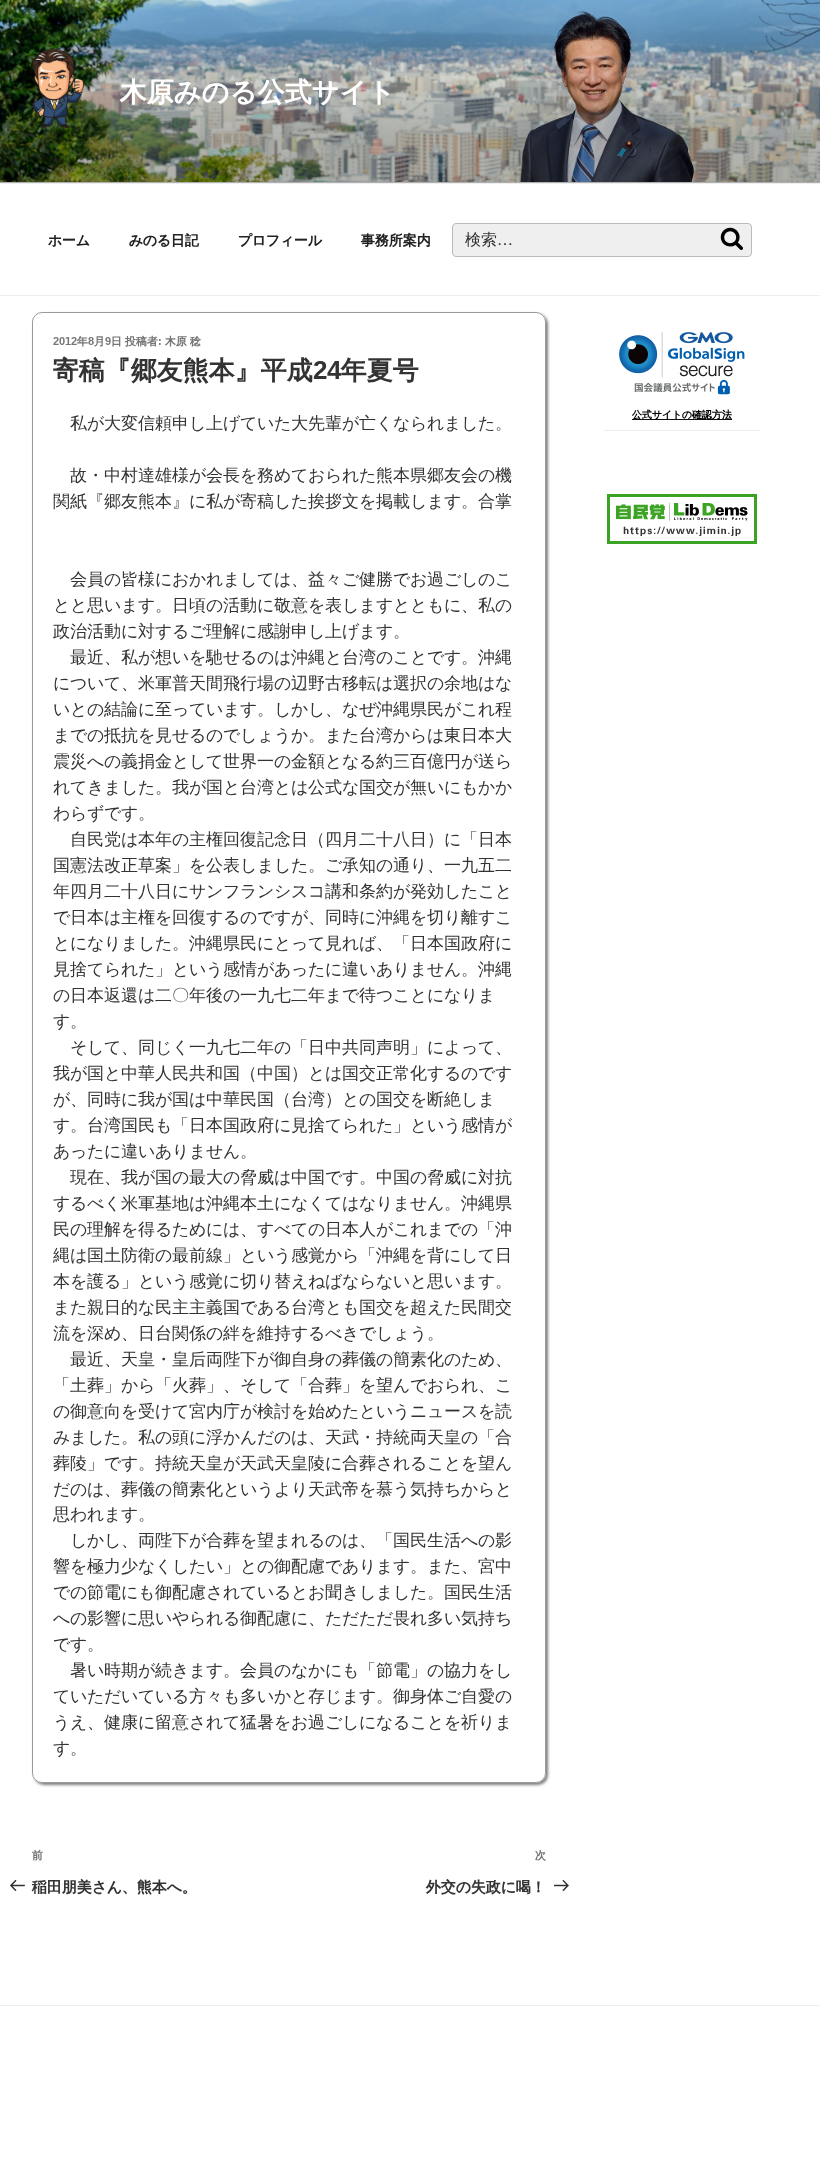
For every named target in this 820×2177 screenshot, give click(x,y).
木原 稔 (183, 341)
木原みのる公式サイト (258, 91)
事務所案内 (396, 240)
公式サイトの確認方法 (682, 414)
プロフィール (280, 240)
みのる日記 (164, 240)
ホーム (69, 240)
